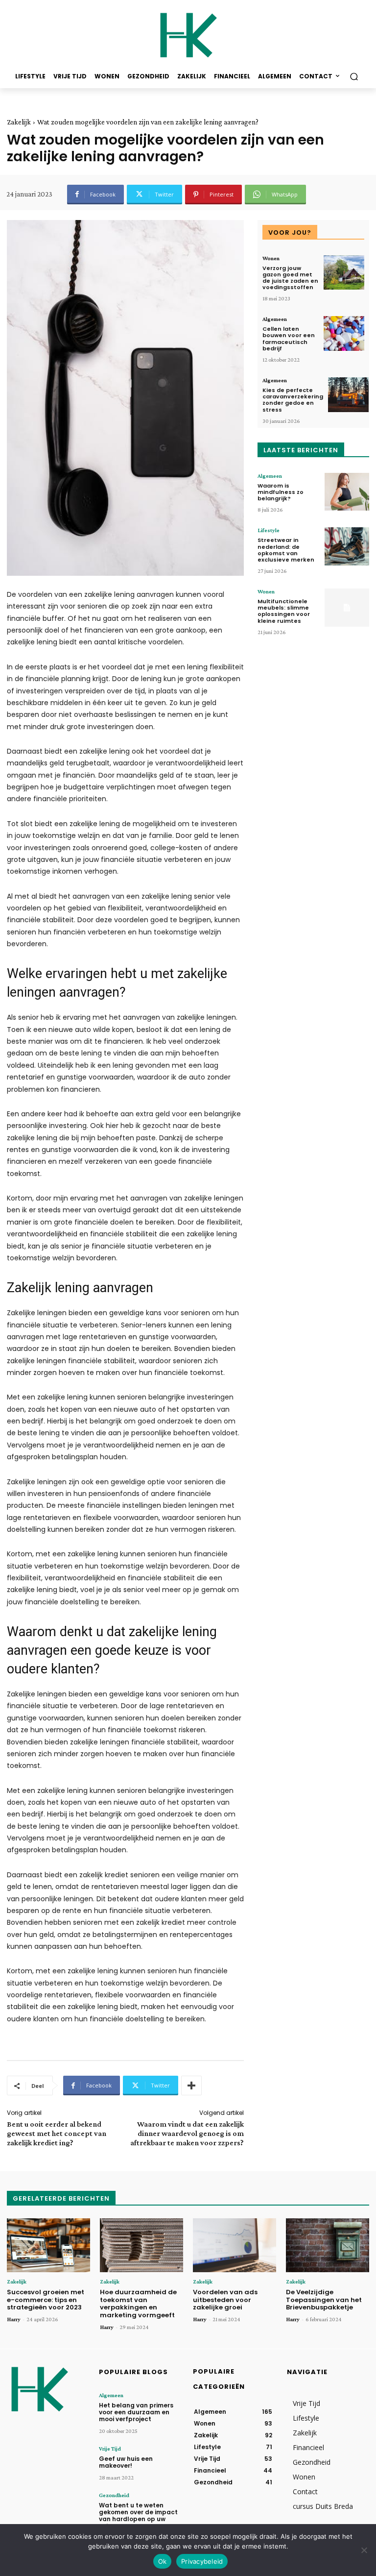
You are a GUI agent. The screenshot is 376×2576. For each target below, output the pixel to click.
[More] (191, 2085)
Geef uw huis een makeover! (126, 2462)
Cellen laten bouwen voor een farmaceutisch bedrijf (289, 339)
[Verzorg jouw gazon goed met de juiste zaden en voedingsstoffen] (344, 273)
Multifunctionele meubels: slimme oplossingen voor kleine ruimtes (284, 611)
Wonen (271, 258)
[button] (354, 77)
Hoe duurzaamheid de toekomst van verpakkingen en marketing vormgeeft (138, 2304)
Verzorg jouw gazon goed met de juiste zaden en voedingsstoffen (290, 278)
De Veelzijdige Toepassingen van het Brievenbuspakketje (324, 2300)
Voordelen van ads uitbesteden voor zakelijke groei (225, 2300)
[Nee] (364, 2550)
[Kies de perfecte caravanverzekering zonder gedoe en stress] (348, 395)
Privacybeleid (202, 2561)
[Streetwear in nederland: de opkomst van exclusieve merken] (347, 546)
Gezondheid (114, 2495)
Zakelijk (19, 122)
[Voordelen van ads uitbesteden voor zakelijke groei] (235, 2245)
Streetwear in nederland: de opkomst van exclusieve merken (286, 550)
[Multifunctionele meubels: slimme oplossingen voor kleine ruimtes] (347, 608)
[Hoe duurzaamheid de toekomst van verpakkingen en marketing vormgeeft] (141, 2245)
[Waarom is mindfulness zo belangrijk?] (347, 492)
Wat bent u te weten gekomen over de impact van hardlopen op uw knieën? (138, 2516)
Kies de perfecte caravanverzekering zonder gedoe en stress (293, 400)
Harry (14, 2319)
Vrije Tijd (110, 2449)
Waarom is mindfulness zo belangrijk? (281, 492)
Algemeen (275, 319)
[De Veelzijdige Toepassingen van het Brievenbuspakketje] (328, 2245)
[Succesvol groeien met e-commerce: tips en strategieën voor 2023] (48, 2245)
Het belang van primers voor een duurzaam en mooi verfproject (136, 2412)
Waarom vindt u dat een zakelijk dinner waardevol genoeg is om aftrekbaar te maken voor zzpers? (187, 2133)
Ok (163, 2561)
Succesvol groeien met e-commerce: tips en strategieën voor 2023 (46, 2300)
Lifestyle (269, 530)
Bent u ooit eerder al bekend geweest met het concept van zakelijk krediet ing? (57, 2133)
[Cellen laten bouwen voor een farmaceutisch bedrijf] (344, 333)
